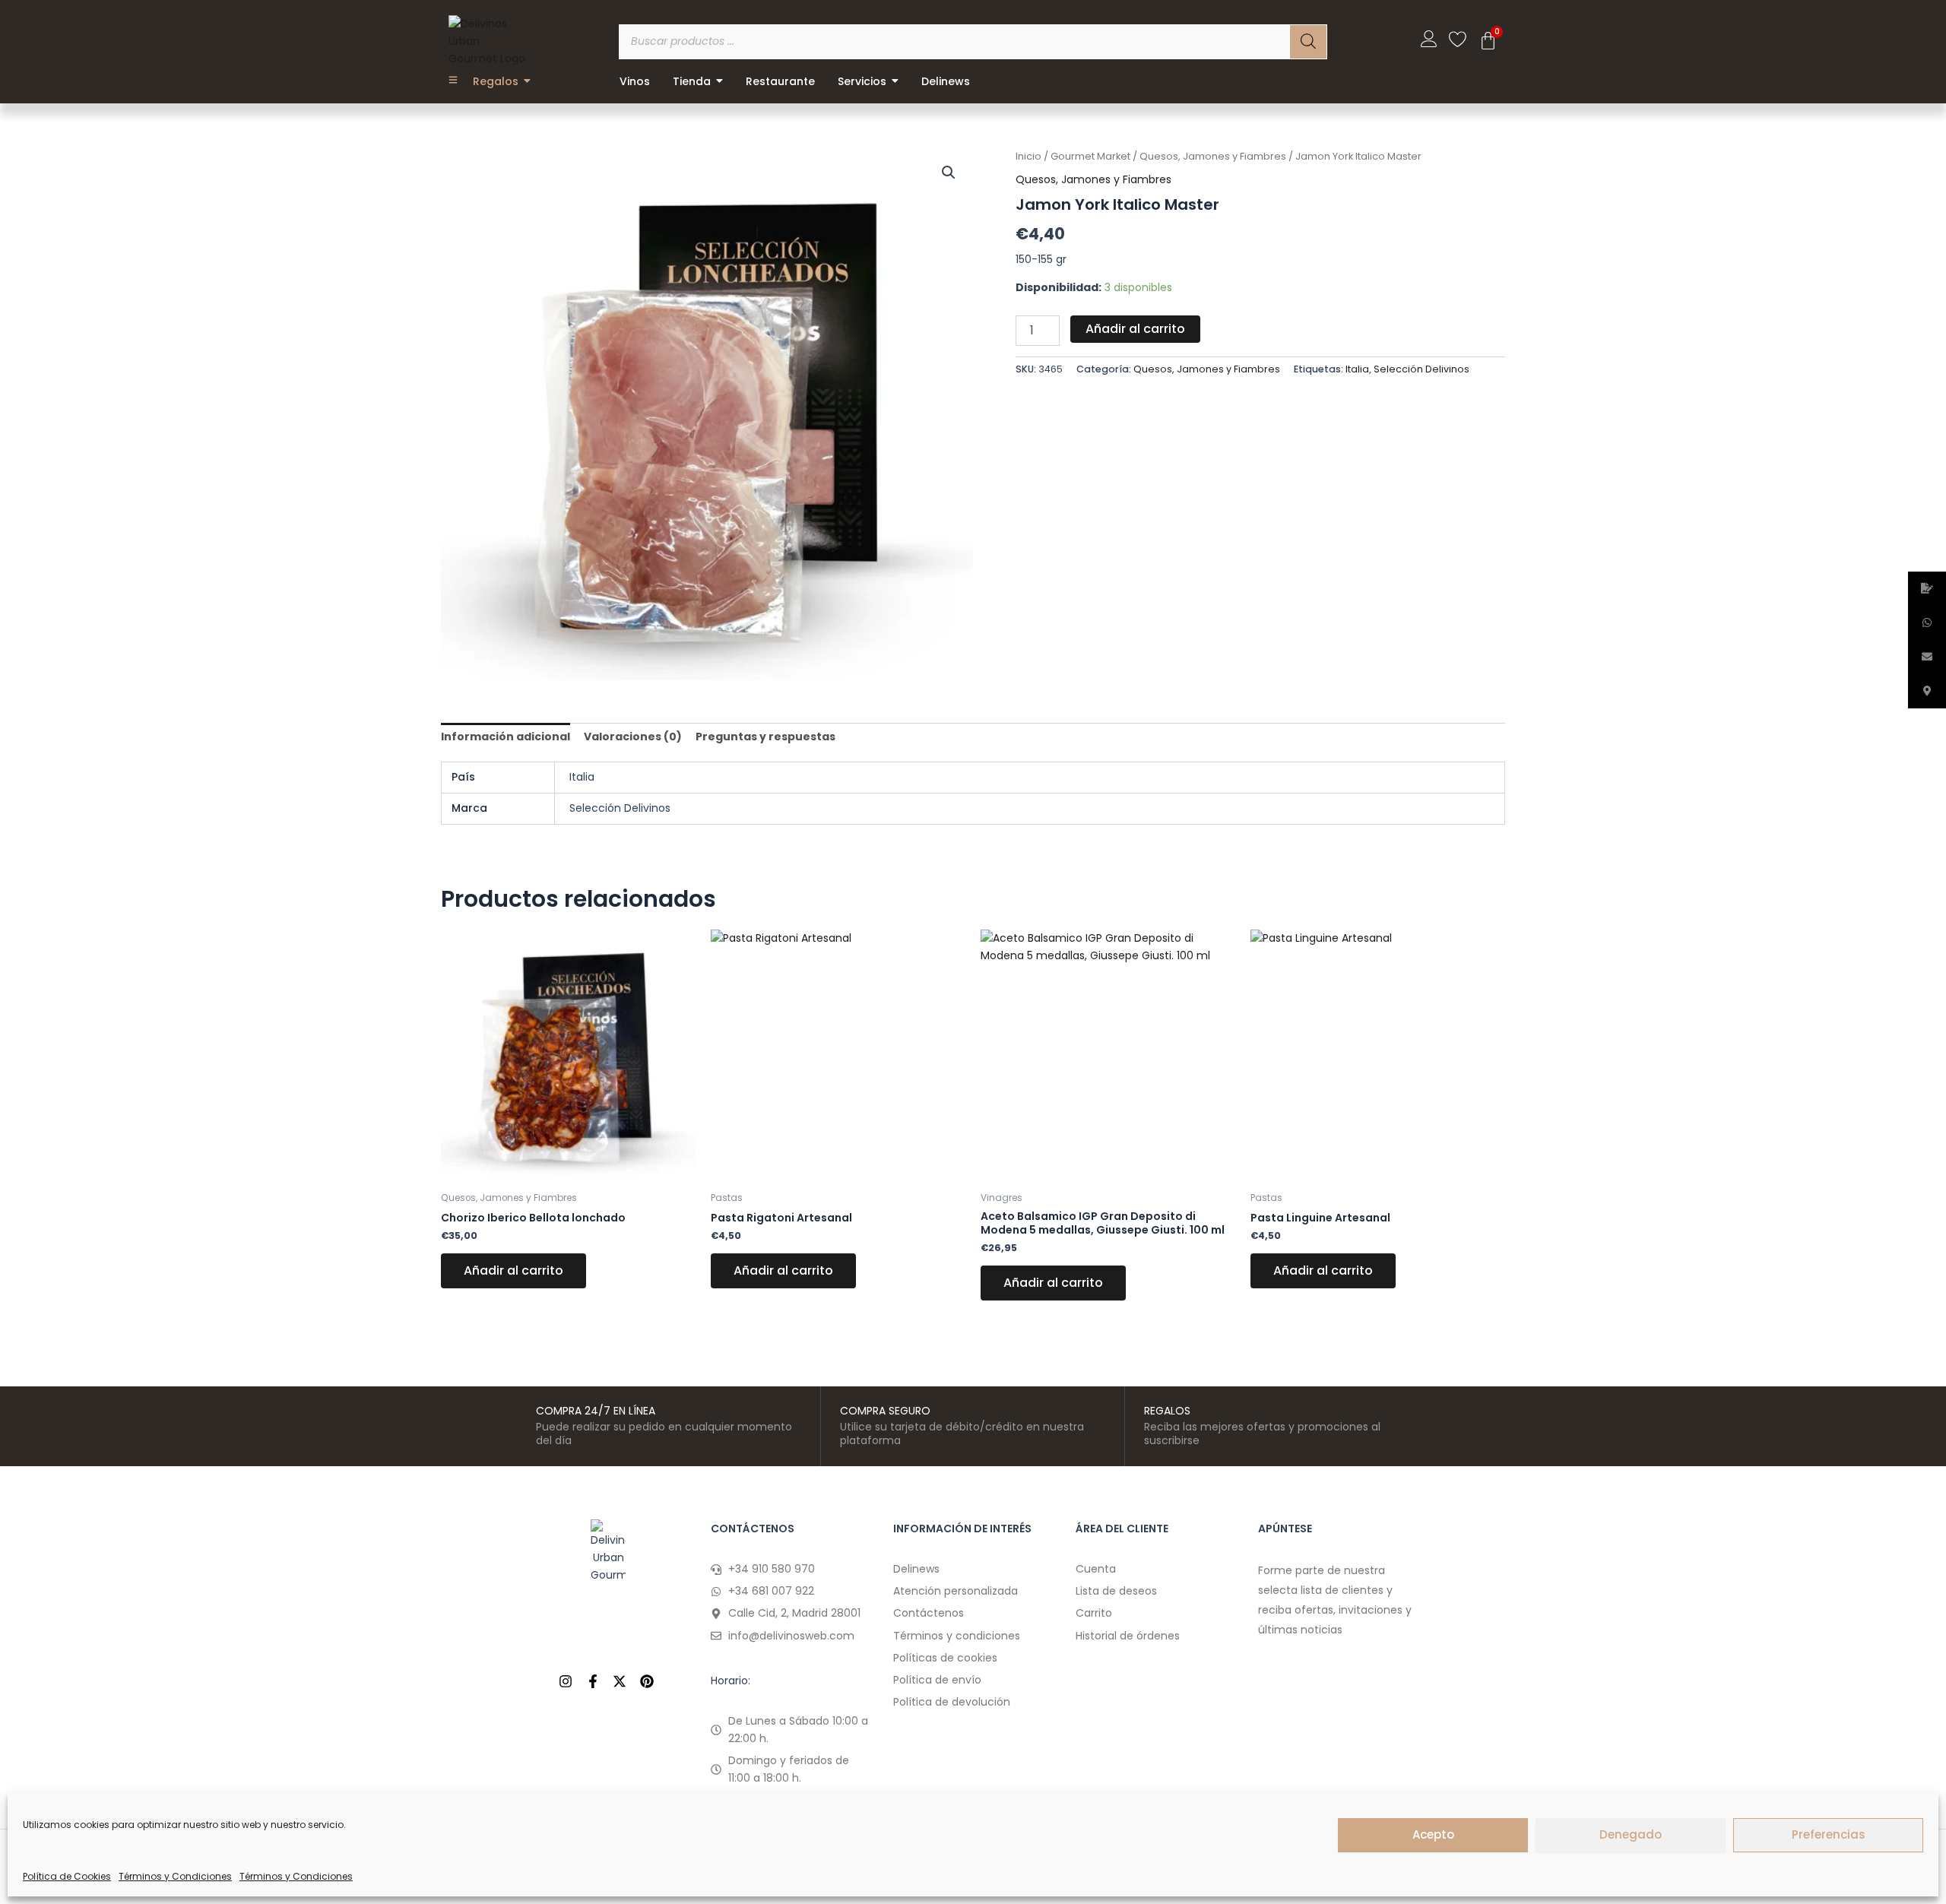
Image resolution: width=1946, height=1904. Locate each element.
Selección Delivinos (1421, 369)
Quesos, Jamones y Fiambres (1213, 156)
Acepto (1433, 1834)
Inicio (1028, 156)
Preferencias (1829, 1834)
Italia (1357, 369)
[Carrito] (1488, 41)
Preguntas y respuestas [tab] (765, 737)
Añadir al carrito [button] (513, 1270)
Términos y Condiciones (175, 1876)
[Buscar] (1308, 42)
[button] (949, 173)
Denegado (1631, 1834)
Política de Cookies (67, 1876)
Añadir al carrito (1135, 329)
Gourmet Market (1090, 156)
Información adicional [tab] (506, 737)
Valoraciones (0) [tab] (633, 737)
